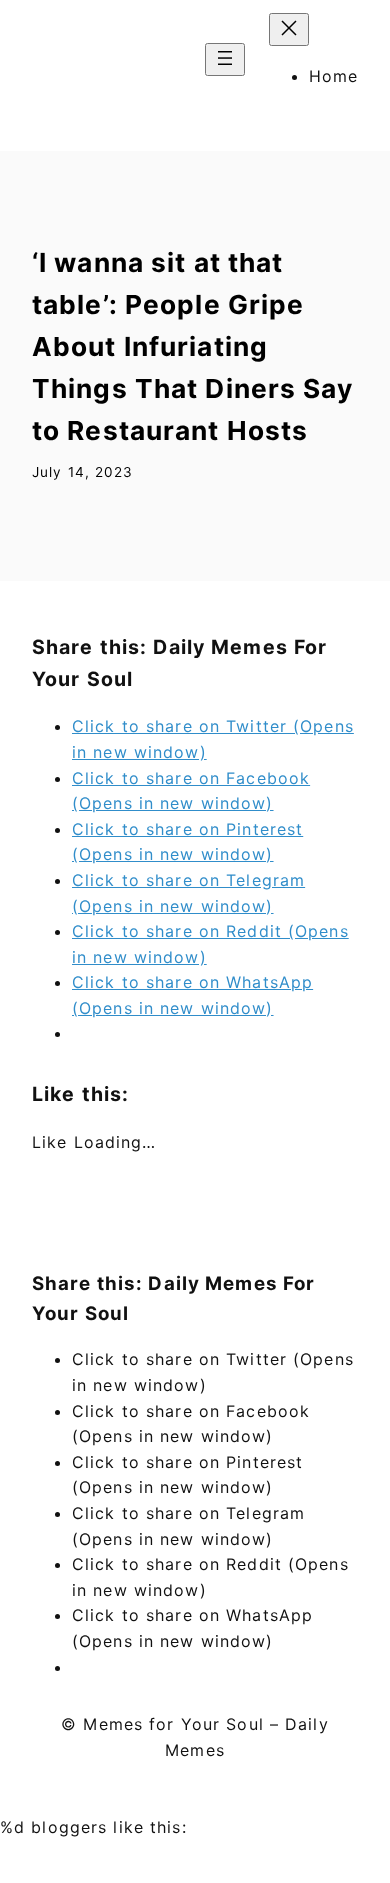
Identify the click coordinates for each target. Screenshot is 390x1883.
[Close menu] (289, 29)
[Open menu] (225, 59)
